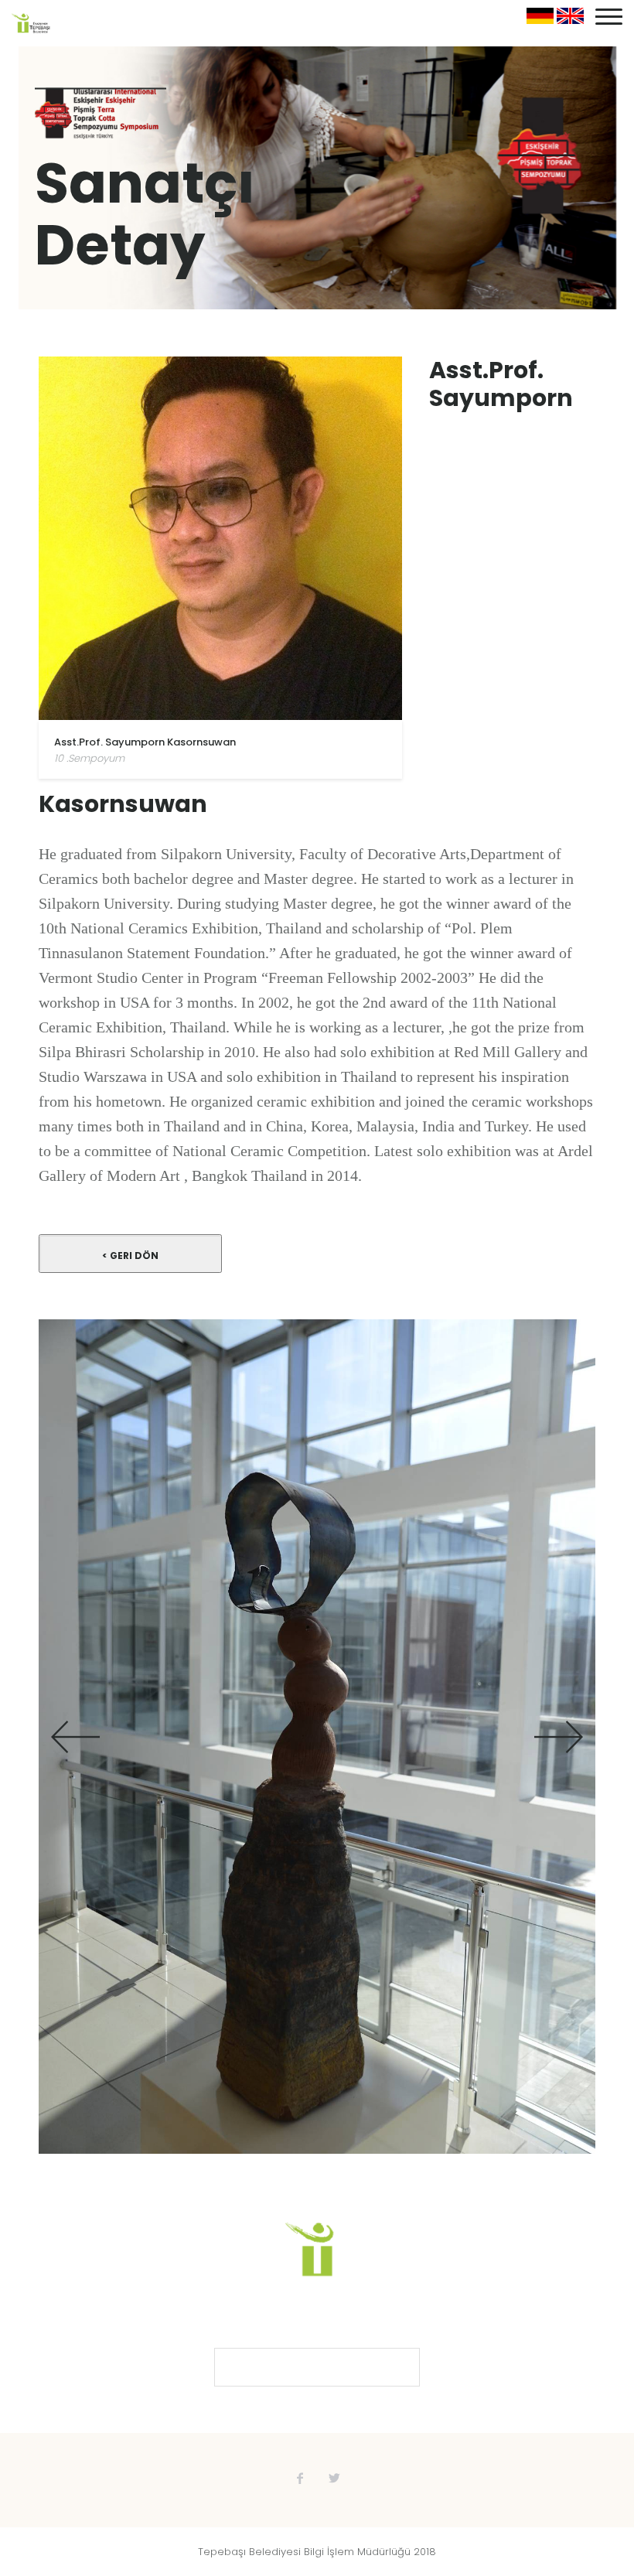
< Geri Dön (130, 1256)
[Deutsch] (540, 20)
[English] (570, 20)
